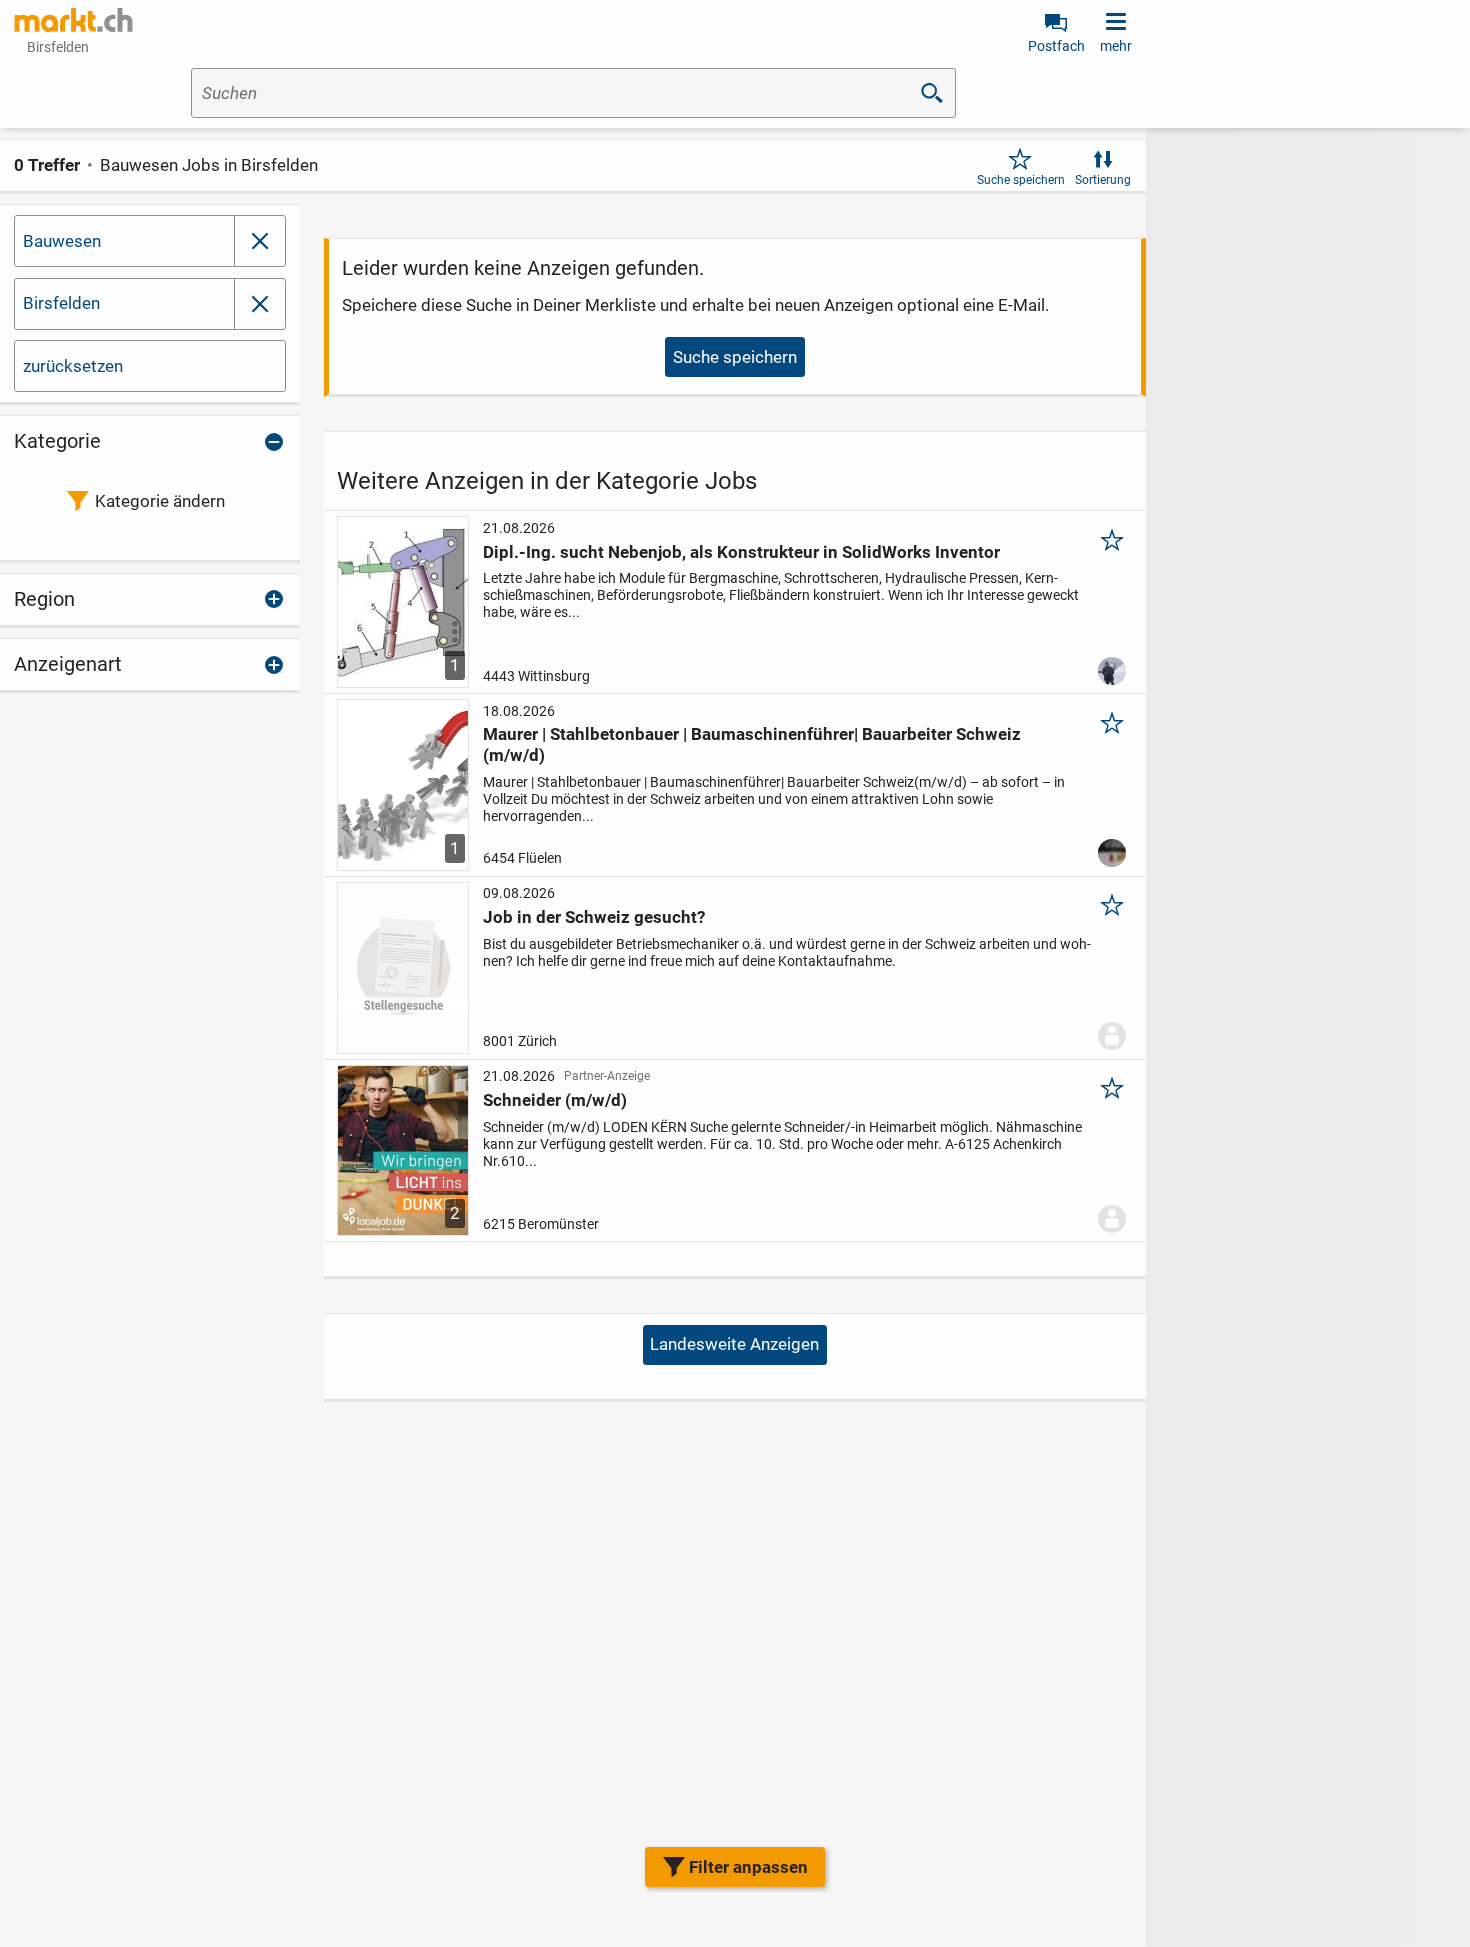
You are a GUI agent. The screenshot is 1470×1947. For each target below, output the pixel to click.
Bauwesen (62, 241)
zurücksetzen (73, 366)
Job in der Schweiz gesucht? (594, 917)
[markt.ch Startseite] (74, 20)
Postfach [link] (1056, 46)
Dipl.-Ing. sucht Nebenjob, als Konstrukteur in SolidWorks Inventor (741, 552)
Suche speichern (1021, 180)
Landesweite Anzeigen (734, 1344)
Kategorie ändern (160, 501)
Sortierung (1103, 180)
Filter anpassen (748, 1867)
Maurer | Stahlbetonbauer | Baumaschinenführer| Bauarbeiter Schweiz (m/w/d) (752, 744)
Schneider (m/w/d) (555, 1100)
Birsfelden (61, 303)
